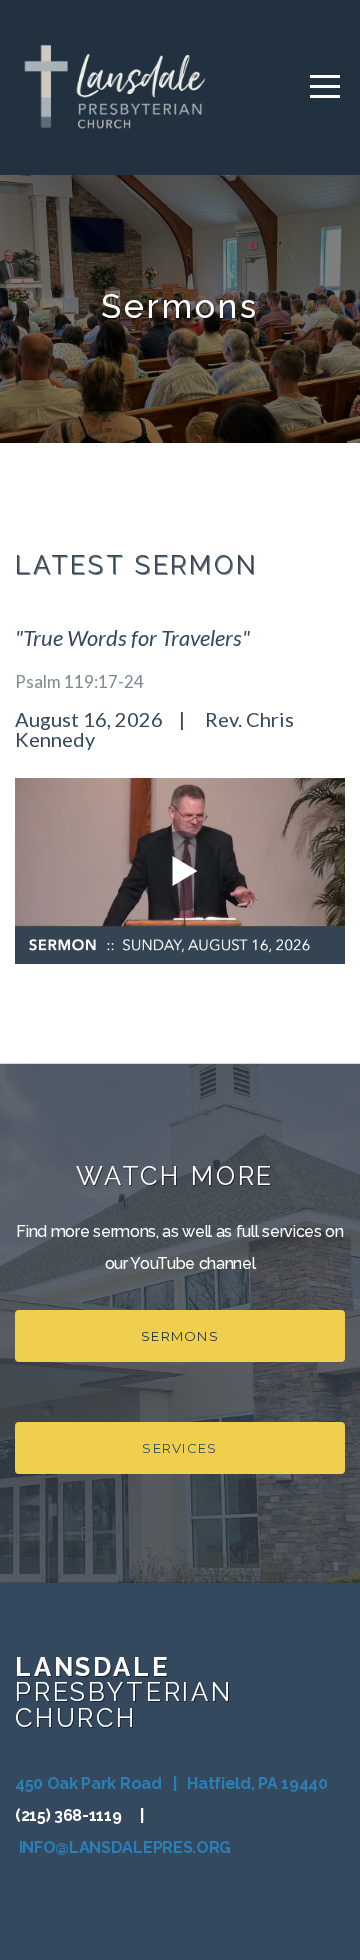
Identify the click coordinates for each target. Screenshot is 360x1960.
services (179, 1448)
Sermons (180, 1336)
